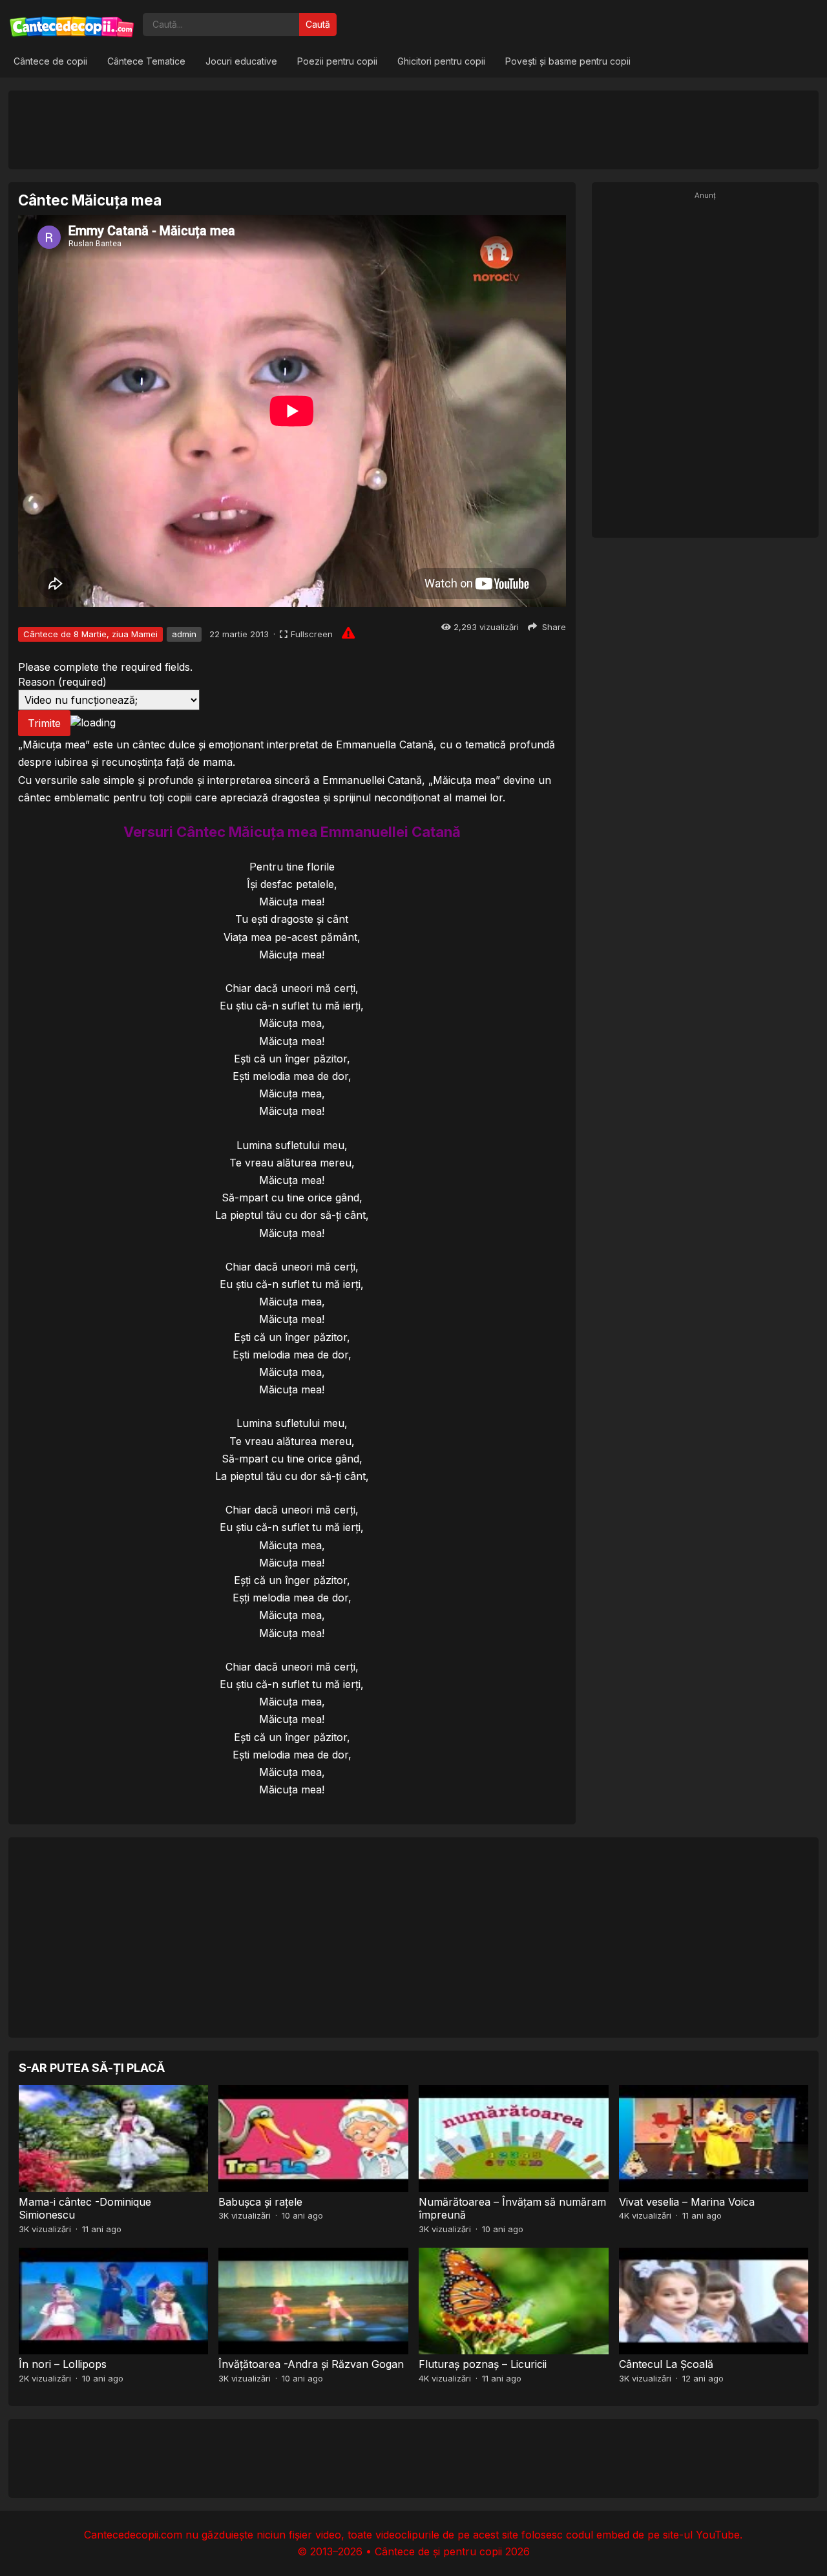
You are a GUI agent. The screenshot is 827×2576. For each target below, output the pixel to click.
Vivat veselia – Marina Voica (687, 2202)
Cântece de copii (50, 61)
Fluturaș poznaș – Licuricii (483, 2364)
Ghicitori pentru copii (441, 61)
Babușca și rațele (260, 2202)
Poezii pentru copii (337, 61)
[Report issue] (348, 633)
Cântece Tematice (146, 61)
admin (184, 634)
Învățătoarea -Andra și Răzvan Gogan (311, 2364)
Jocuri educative (241, 61)
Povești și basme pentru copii (568, 61)
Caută (318, 24)
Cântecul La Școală (666, 2364)
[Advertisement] (413, 129)
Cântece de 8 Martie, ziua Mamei (90, 634)
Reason (62, 682)
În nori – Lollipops (63, 2364)
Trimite (44, 723)
